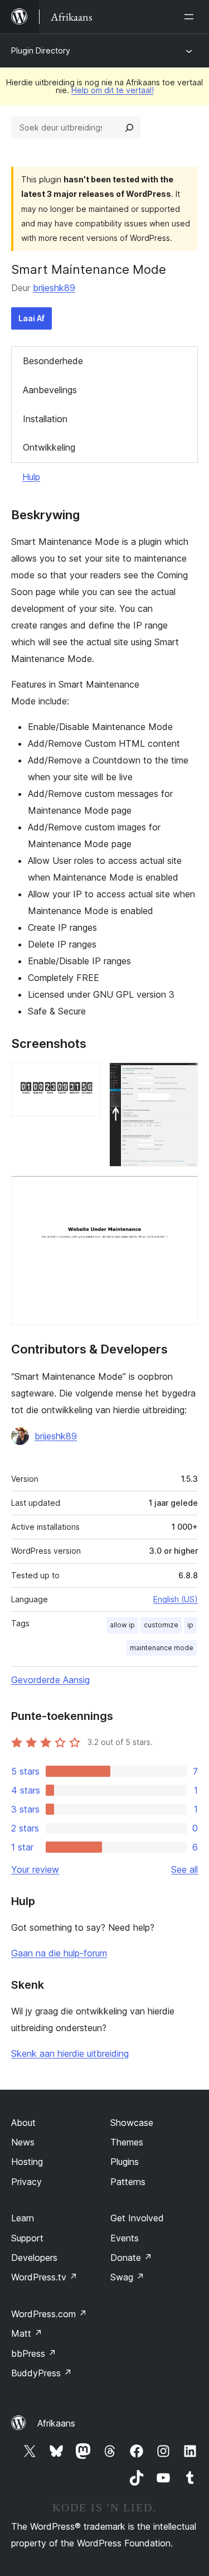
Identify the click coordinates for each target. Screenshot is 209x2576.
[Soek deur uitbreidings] (129, 128)
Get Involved (137, 2218)
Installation (45, 419)
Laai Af (31, 318)
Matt (27, 2333)
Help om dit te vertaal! (113, 90)
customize (161, 1625)
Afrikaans (56, 2423)
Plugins (125, 2162)
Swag (127, 2277)
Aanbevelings (50, 390)
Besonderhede (53, 361)
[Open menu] (191, 17)
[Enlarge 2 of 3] (183, 1077)
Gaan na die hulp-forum (59, 1953)
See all (184, 1869)
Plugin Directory (41, 50)
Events (125, 2238)
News (23, 2142)
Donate (131, 2258)
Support (27, 2238)
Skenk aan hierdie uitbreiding (70, 2053)
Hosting (27, 2162)
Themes (127, 2142)
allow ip (122, 1625)
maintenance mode (162, 1648)
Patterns (128, 2182)
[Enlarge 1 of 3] (85, 1077)
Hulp (31, 477)
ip (190, 1625)
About (23, 2123)
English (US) (176, 1599)
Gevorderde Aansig (50, 1680)
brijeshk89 (54, 288)
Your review (35, 1869)
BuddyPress (42, 2373)
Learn (23, 2218)
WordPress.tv (44, 2277)
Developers (34, 2258)
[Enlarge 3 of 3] (183, 1191)
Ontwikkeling (49, 447)
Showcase (132, 2123)
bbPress (34, 2353)
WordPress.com (49, 2314)
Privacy (26, 2182)
